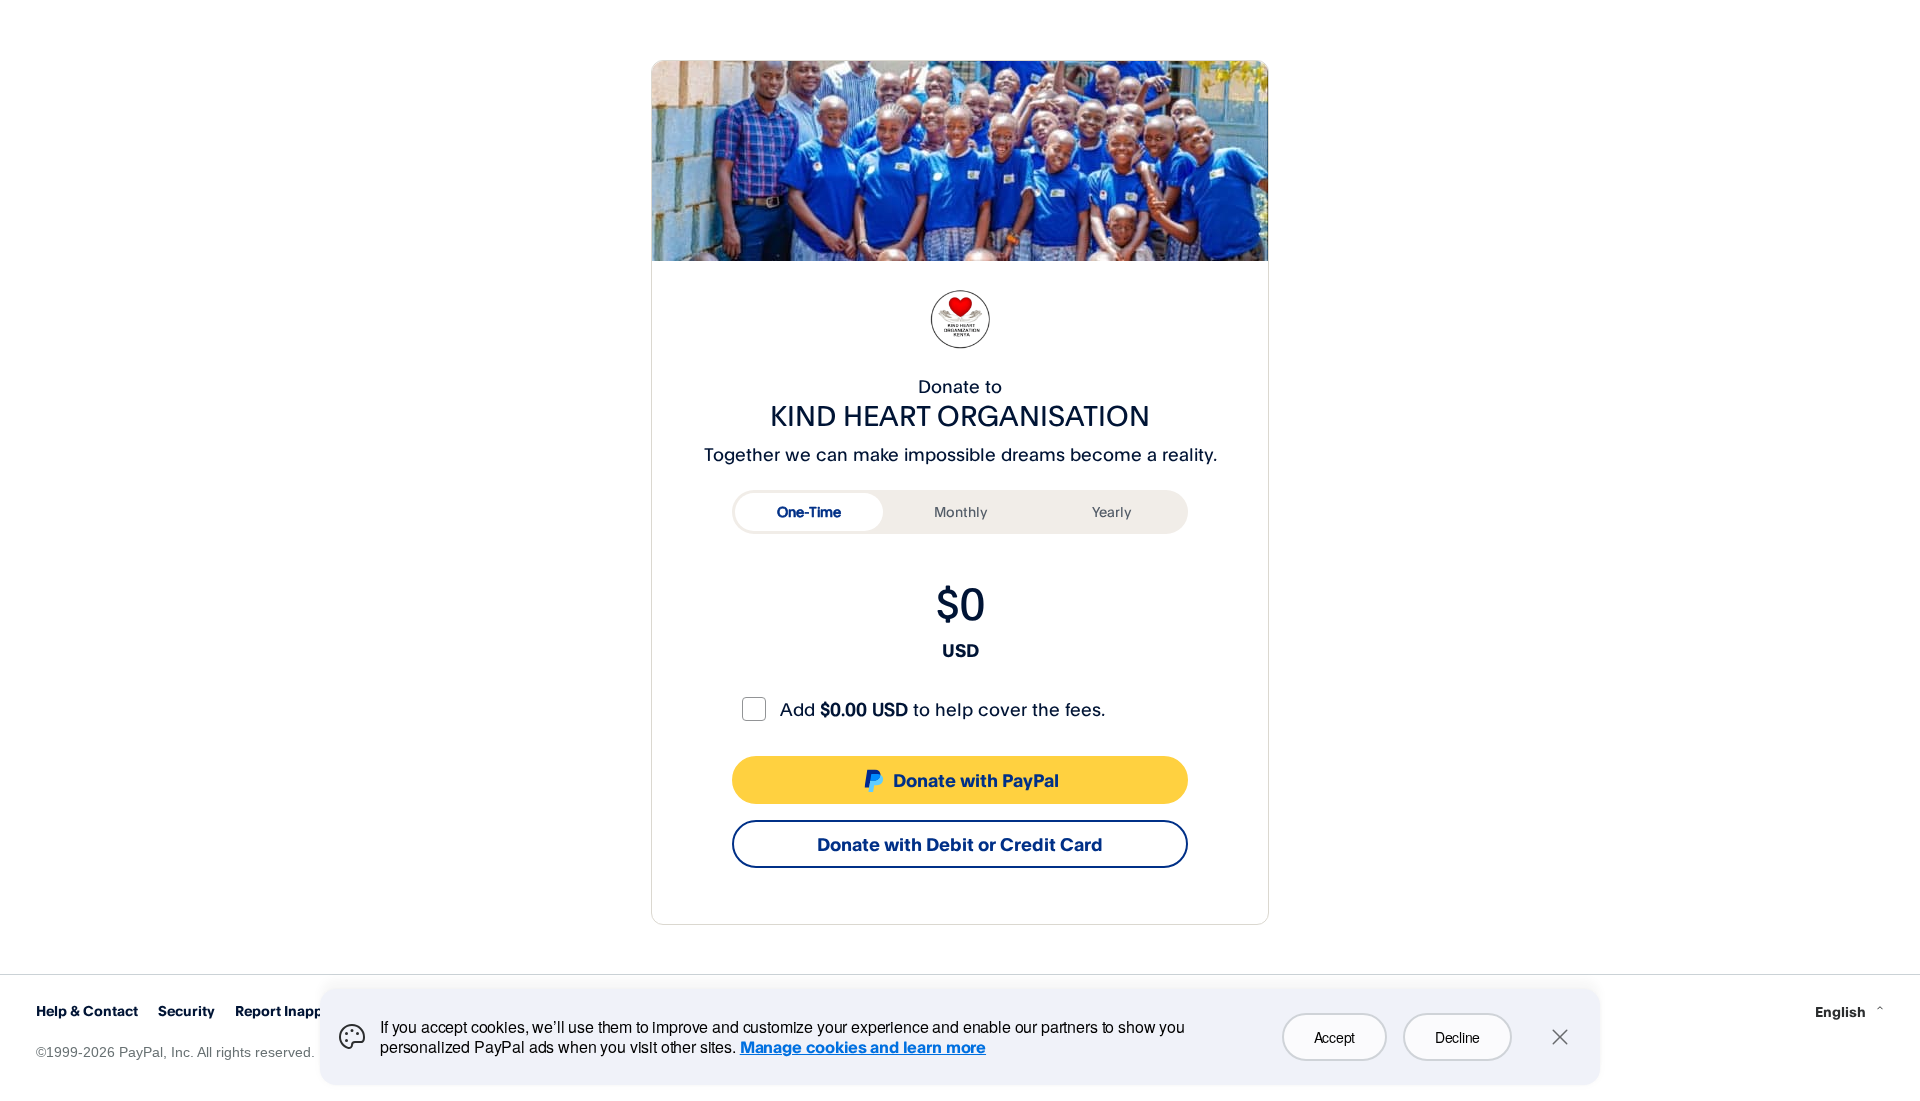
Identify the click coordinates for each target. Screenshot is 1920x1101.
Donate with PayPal (976, 780)
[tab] (809, 512)
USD (960, 650)
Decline (1457, 1037)
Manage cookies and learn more (863, 1047)
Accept (1334, 1037)
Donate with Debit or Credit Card (960, 844)
